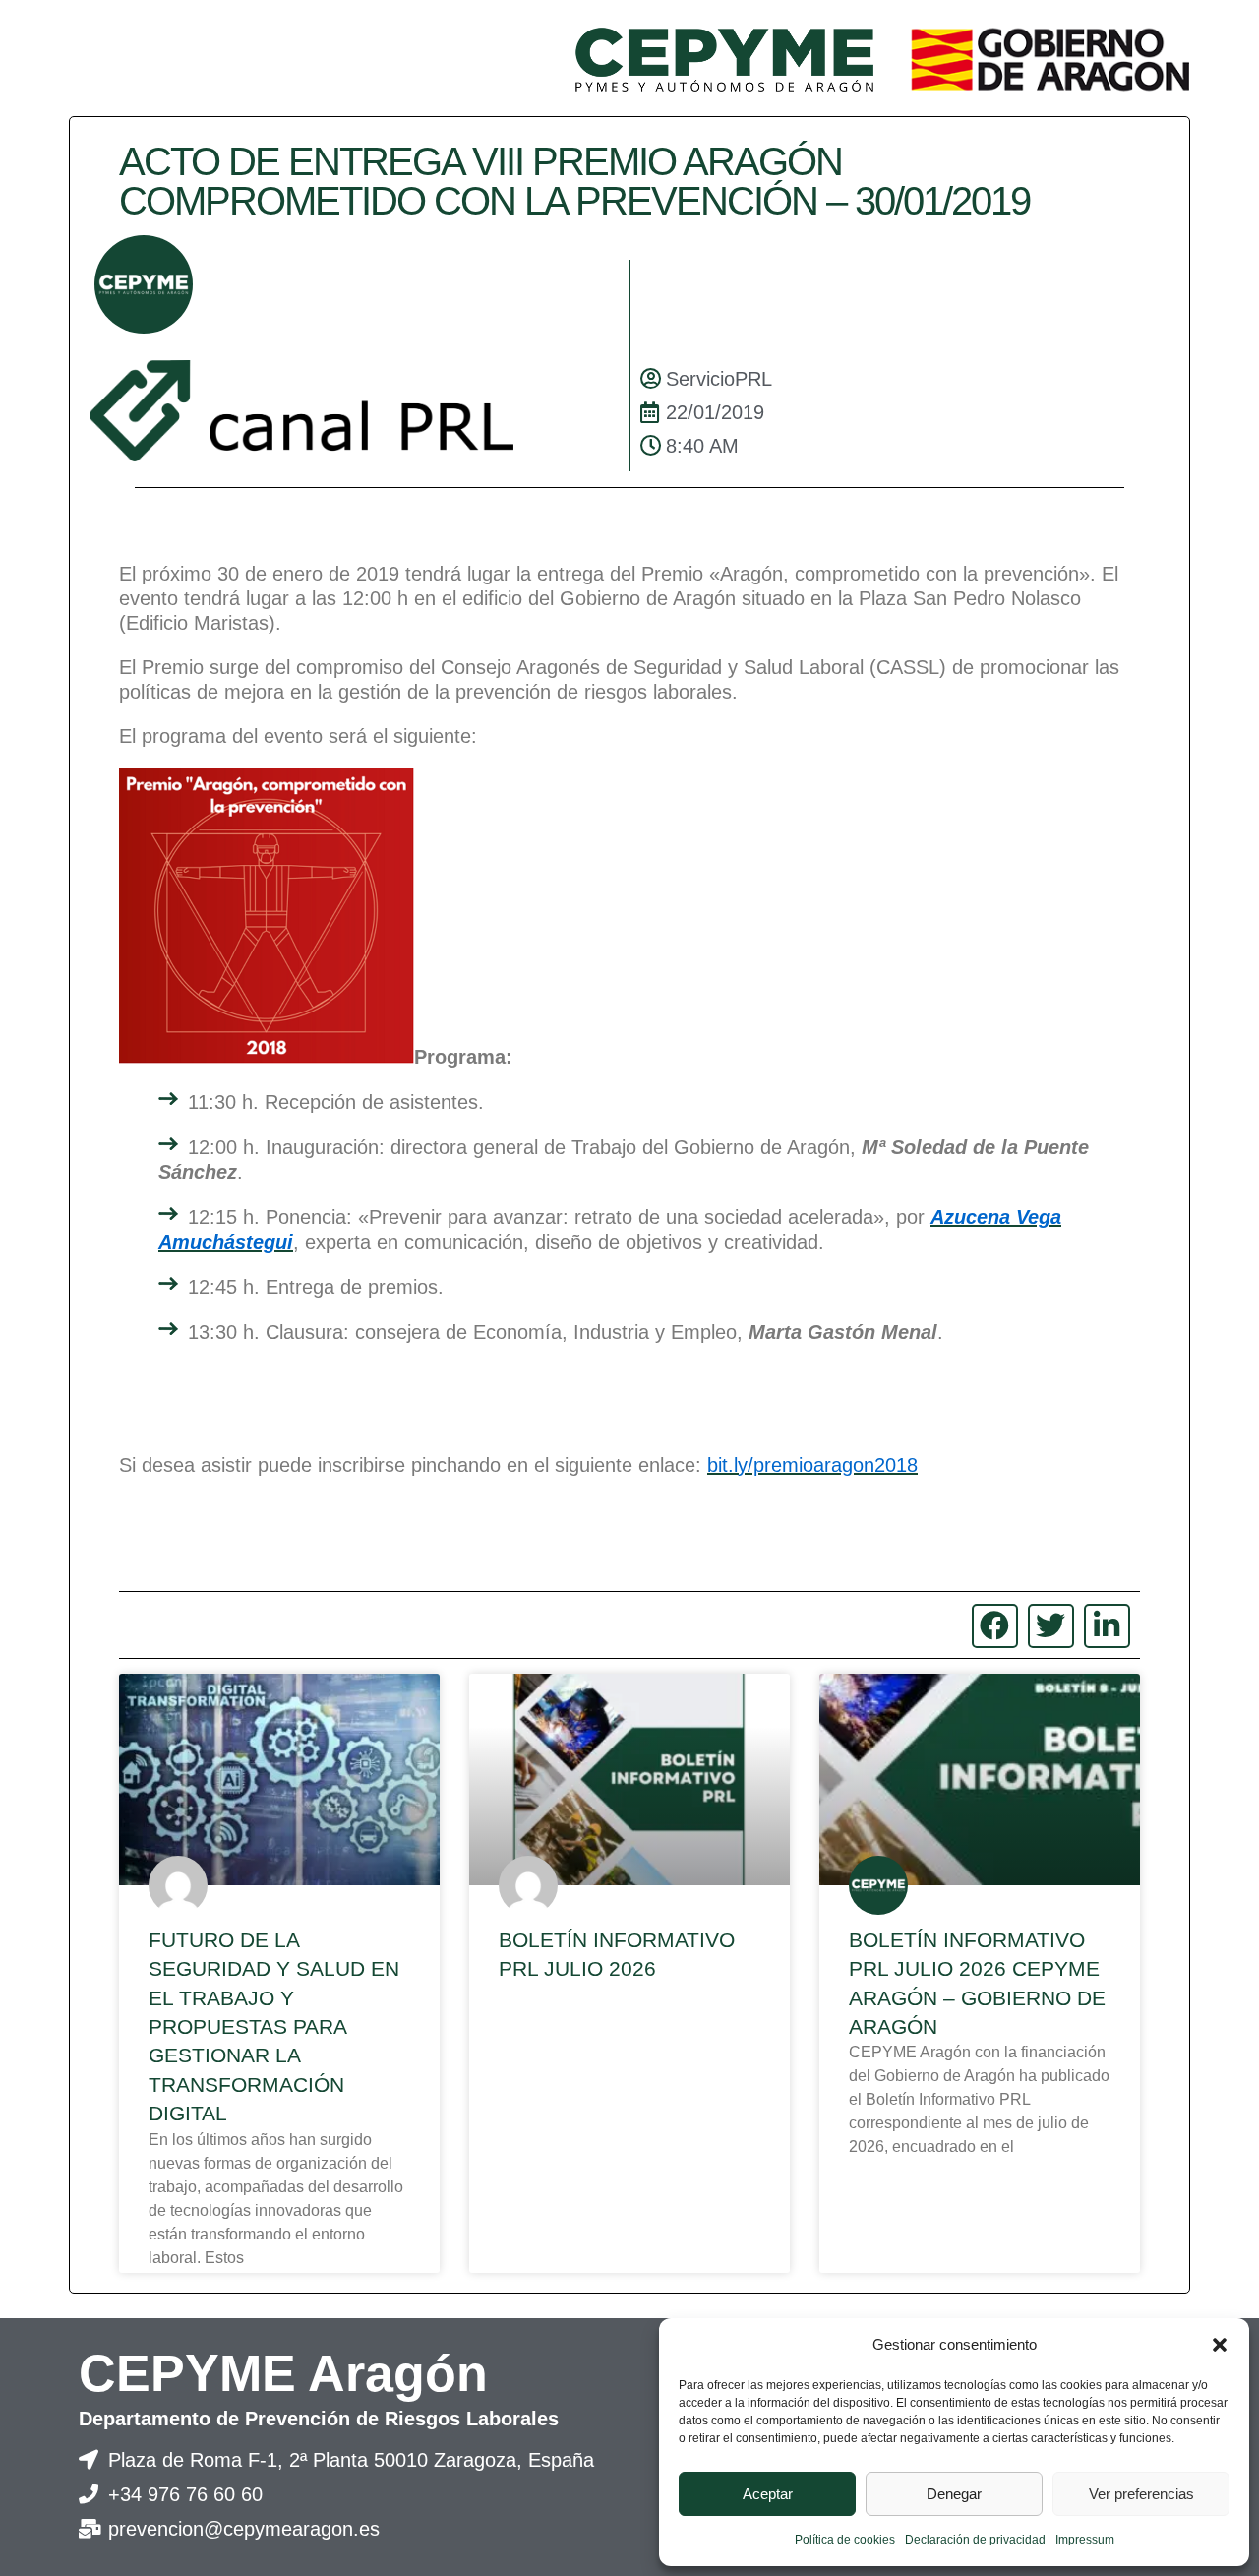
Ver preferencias (1141, 2494)
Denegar (954, 2494)
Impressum (1085, 2540)
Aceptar (768, 2494)
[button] (1220, 2345)
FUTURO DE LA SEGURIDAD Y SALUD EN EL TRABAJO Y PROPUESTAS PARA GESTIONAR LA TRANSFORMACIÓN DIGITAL (274, 2026)
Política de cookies (845, 2540)
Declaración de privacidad (975, 2540)
